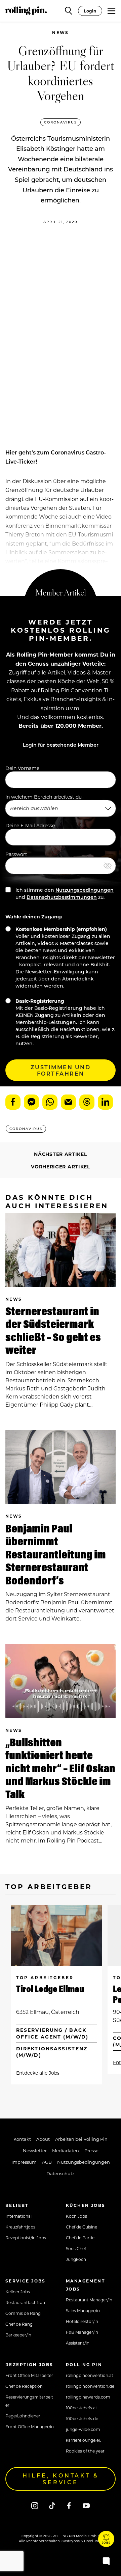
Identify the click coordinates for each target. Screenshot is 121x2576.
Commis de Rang (23, 2313)
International (18, 2216)
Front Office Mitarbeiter (29, 2375)
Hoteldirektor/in (82, 2321)
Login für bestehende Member (61, 745)
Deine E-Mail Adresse (30, 825)
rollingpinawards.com (88, 2397)
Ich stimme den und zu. (64, 893)
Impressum (24, 2162)
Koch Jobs (76, 2216)
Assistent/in (78, 2343)
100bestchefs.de (82, 2418)
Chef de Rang (19, 2324)
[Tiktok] (52, 2505)
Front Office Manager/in (30, 2427)
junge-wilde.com (83, 2429)
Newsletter (35, 2150)
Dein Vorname (22, 768)
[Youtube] (86, 2505)
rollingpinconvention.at (90, 2375)
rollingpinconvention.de (90, 2386)
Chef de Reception (24, 2386)
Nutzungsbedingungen (85, 890)
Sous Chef (76, 2248)
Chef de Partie (80, 2238)
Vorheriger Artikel (61, 1167)
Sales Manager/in (83, 2310)
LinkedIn (105, 1102)
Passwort (16, 854)
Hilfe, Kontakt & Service (61, 2479)
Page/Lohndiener (23, 2416)
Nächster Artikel (60, 1154)
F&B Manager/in (82, 2332)
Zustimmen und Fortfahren (61, 1070)
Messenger (31, 1102)
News (61, 33)
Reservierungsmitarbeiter (29, 2401)
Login (90, 11)
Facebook (13, 1102)
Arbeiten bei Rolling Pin (81, 2139)
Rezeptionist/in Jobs (26, 2238)
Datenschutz (61, 2173)
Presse (91, 2150)
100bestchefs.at (82, 2408)
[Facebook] (69, 2505)
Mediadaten (66, 2150)
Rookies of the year (85, 2451)
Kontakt (22, 2139)
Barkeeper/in (18, 2335)
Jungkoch (76, 2259)
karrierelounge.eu (84, 2440)
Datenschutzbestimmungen (62, 897)
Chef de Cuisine (82, 2227)
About (43, 2139)
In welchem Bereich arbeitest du (44, 797)
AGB (47, 2162)
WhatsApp (50, 1102)
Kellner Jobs (18, 2292)
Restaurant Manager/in (89, 2300)
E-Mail (68, 1102)
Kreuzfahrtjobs (20, 2227)
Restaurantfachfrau (25, 2302)
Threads (87, 1102)
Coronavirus (61, 122)
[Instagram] (35, 2505)
